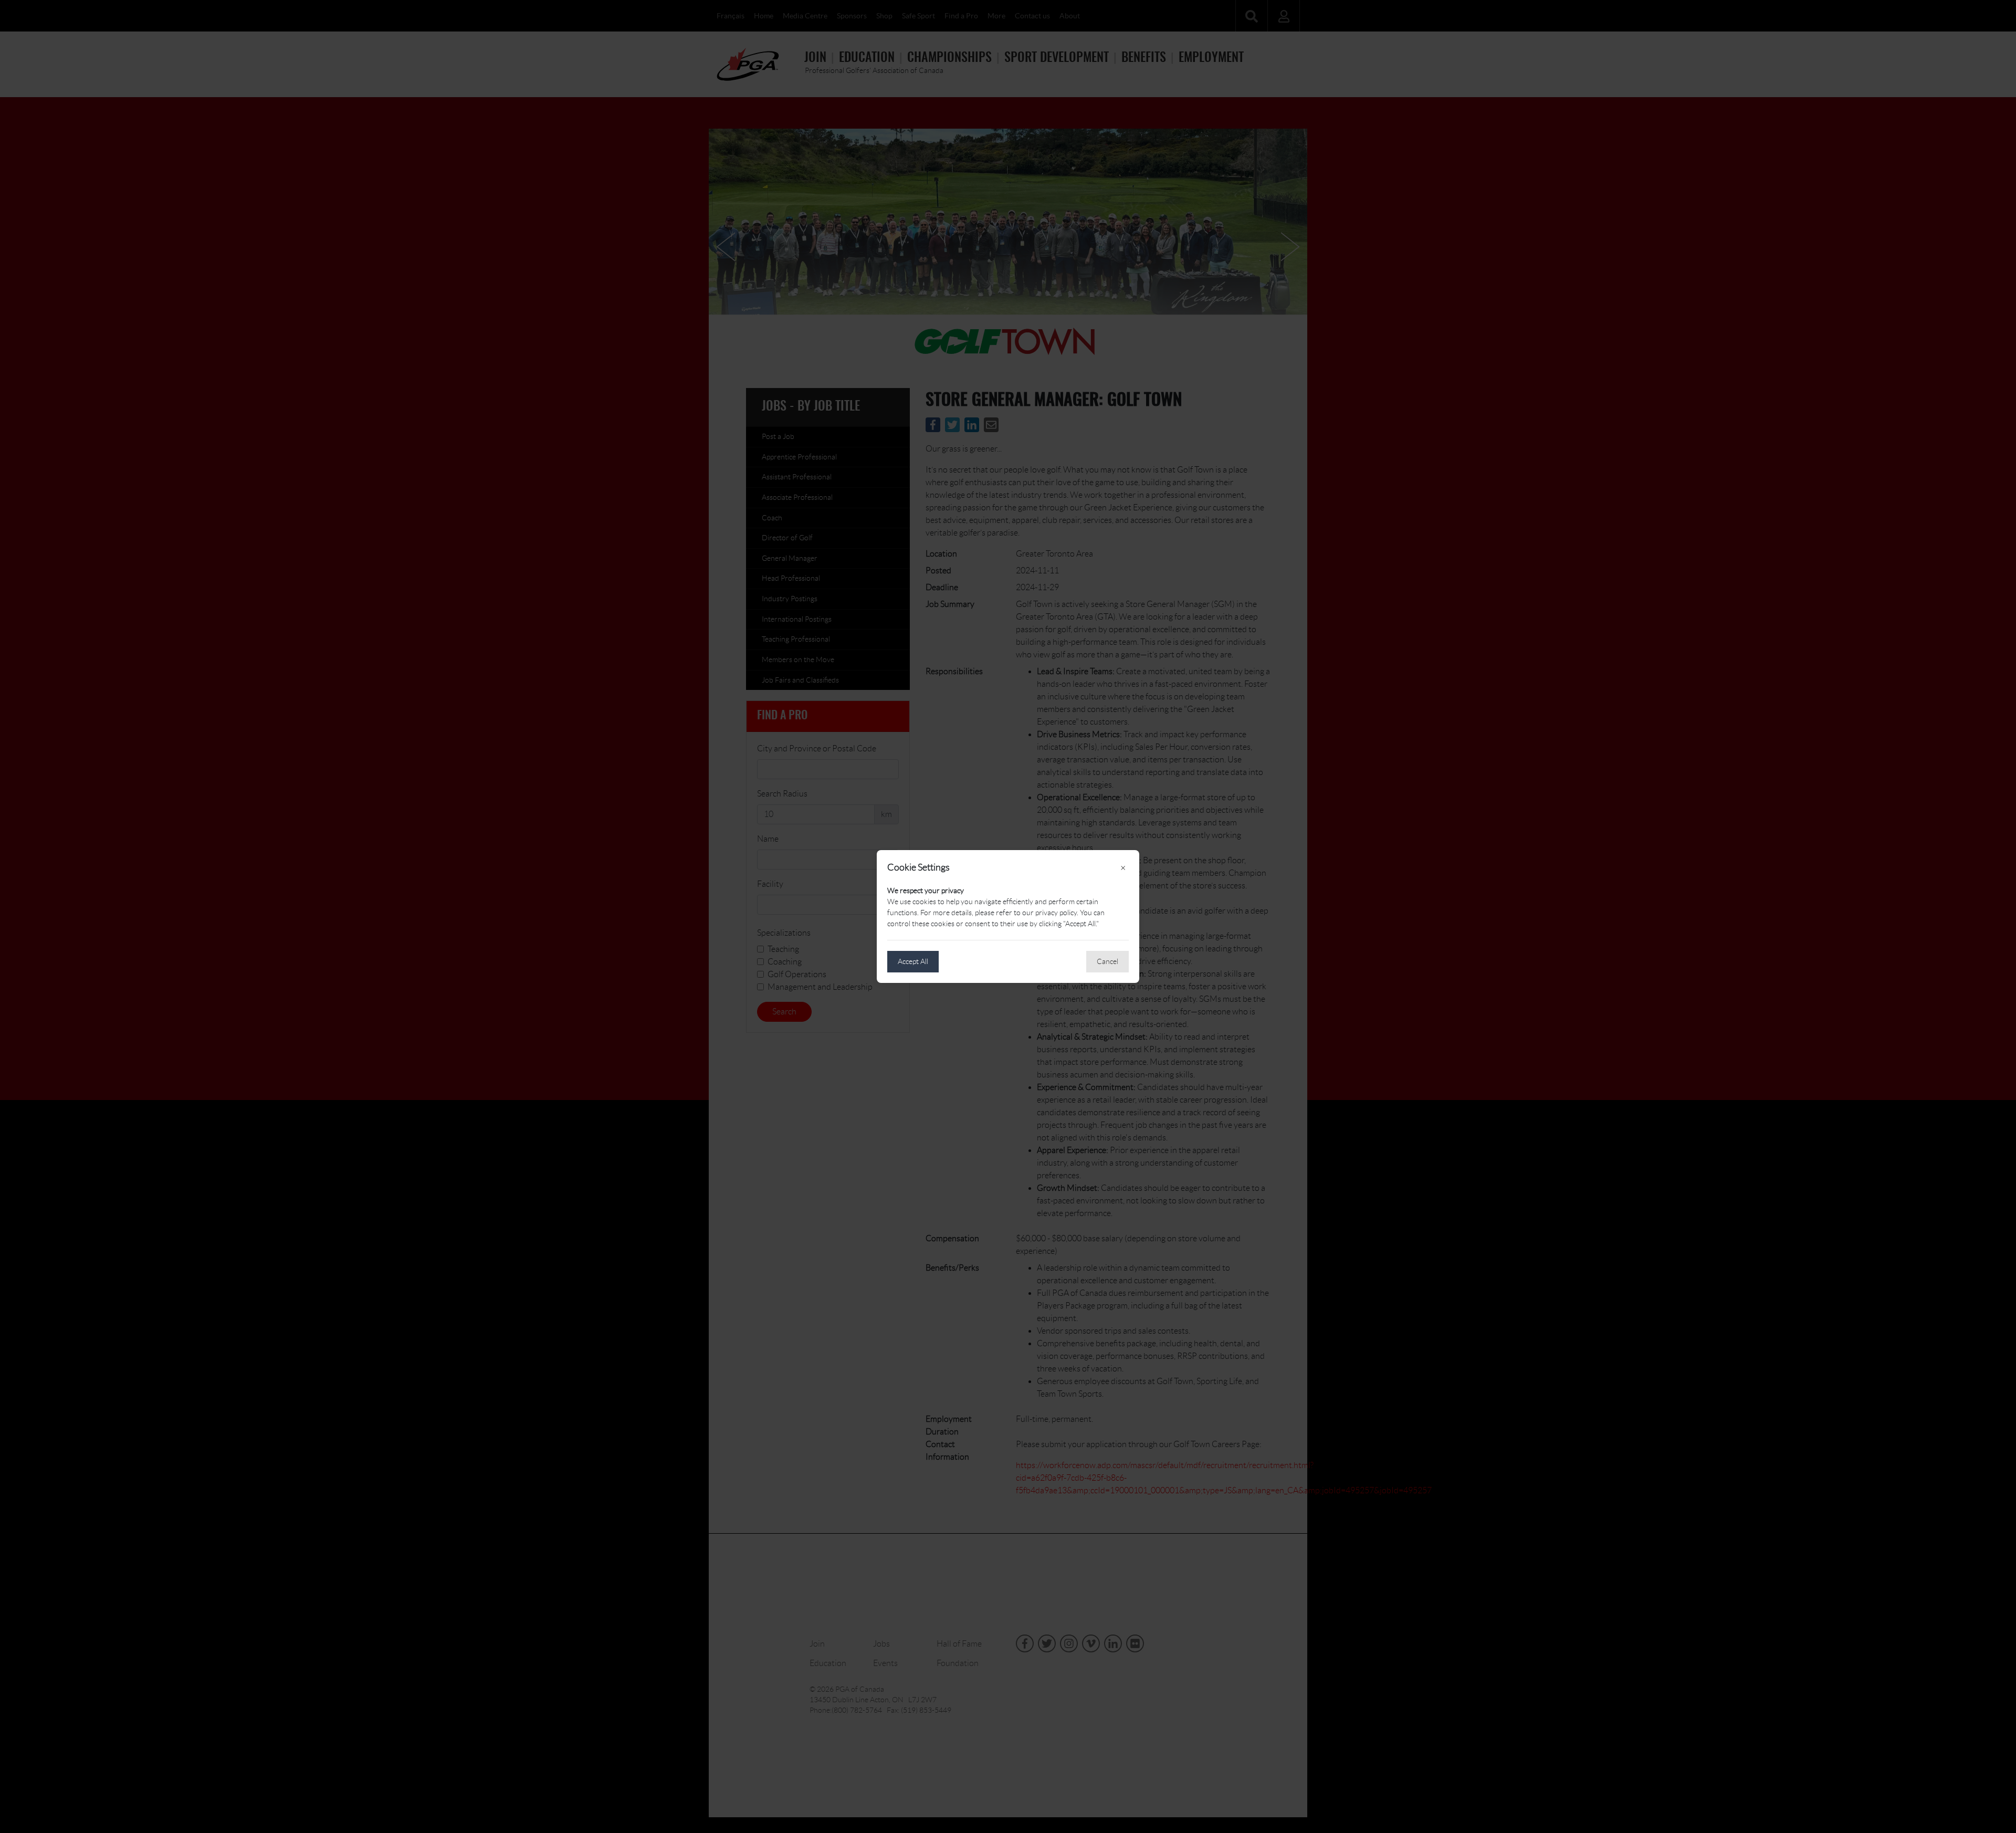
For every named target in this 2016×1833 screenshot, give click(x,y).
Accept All (913, 961)
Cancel (1107, 961)
